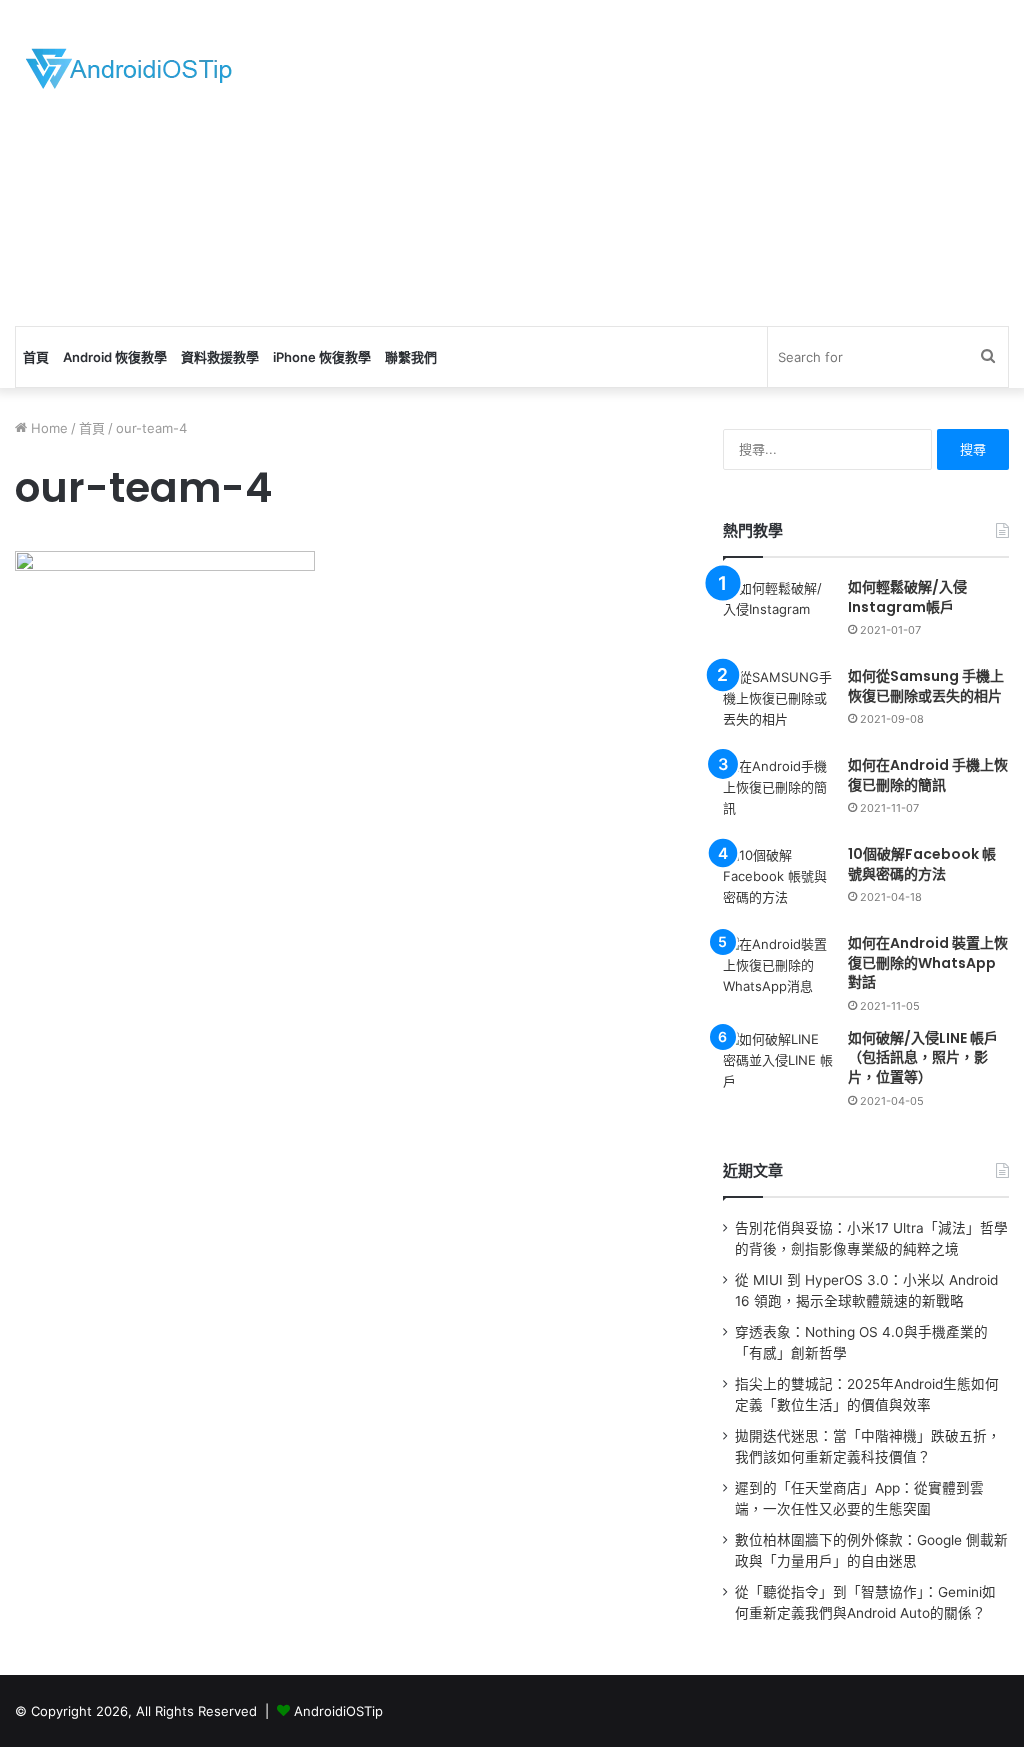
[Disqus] (346, 1181)
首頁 (36, 357)
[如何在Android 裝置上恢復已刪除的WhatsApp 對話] (778, 971)
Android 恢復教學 (115, 357)
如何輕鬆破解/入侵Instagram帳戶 (907, 597)
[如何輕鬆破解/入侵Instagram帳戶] (778, 615)
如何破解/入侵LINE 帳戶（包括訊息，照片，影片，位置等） (923, 1057)
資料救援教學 (220, 357)
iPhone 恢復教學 (322, 357)
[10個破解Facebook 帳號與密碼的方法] (778, 882)
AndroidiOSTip (338, 1711)
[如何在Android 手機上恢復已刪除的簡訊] (778, 793)
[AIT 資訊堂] (129, 68)
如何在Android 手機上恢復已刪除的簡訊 (928, 775)
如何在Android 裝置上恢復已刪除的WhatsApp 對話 (928, 962)
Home (47, 428)
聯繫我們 (411, 357)
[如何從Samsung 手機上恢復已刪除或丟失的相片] (778, 704)
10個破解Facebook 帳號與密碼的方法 (922, 864)
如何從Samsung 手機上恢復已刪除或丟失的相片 (926, 686)
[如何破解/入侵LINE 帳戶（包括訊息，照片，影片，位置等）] (778, 1066)
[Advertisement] (689, 160)
